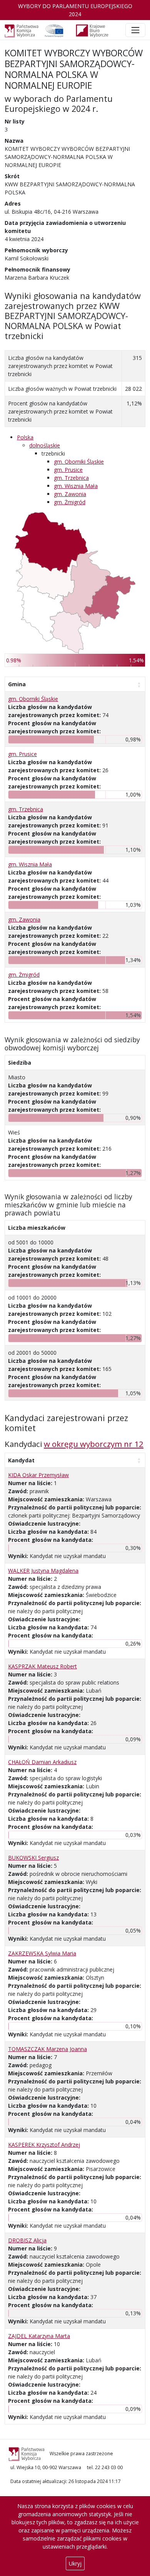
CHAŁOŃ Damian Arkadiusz (42, 1762)
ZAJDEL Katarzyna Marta (39, 2336)
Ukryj (75, 2563)
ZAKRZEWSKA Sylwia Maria (42, 1953)
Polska (25, 437)
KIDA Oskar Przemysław (38, 1475)
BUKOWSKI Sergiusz (33, 1858)
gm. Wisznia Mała (76, 486)
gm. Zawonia (70, 494)
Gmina (17, 684)
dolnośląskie (45, 445)
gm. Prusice (68, 470)
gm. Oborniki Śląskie (79, 462)
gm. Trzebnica (71, 478)
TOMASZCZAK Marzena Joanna (47, 2049)
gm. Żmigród (70, 502)
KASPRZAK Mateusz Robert (42, 1666)
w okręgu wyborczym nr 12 (94, 1444)
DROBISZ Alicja (27, 2240)
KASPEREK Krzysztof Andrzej (44, 2145)
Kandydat (21, 1460)
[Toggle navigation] (135, 30)
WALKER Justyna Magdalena (43, 1571)
